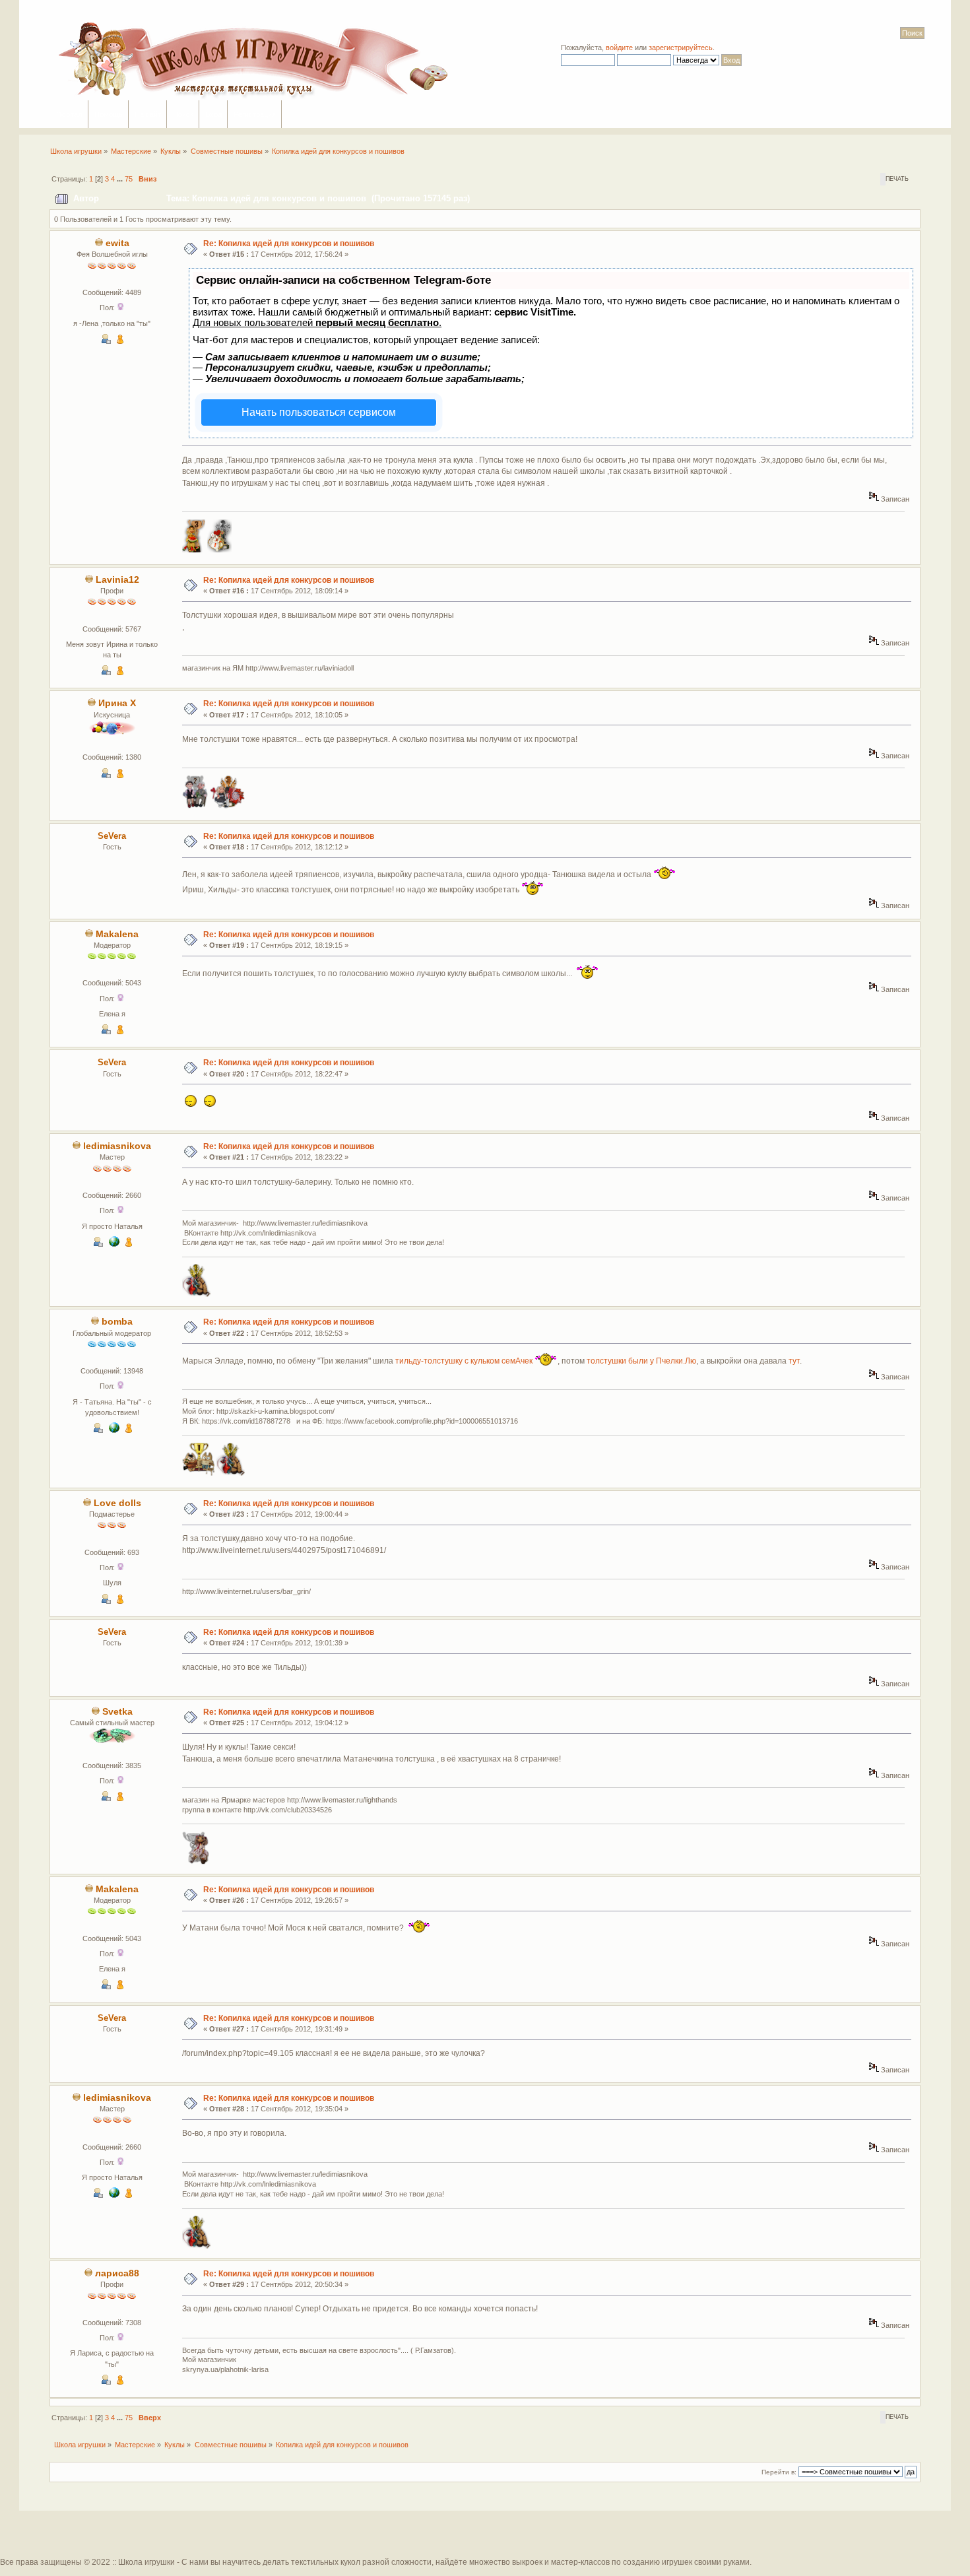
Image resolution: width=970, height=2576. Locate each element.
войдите (619, 48)
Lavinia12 (117, 580)
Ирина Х (117, 703)
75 (129, 179)
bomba (117, 1322)
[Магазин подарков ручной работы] (114, 1244)
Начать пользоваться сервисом (319, 412)
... (121, 179)
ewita (117, 243)
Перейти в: (779, 2472)
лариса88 (117, 2273)
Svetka (117, 1712)
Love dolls (117, 1503)
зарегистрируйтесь (681, 48)
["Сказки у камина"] (114, 1430)
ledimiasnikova (117, 1146)
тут (794, 1360)
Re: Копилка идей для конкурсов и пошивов (289, 244)
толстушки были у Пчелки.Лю (641, 1360)
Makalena (117, 934)
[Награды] (120, 341)
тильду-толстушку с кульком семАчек (464, 1360)
